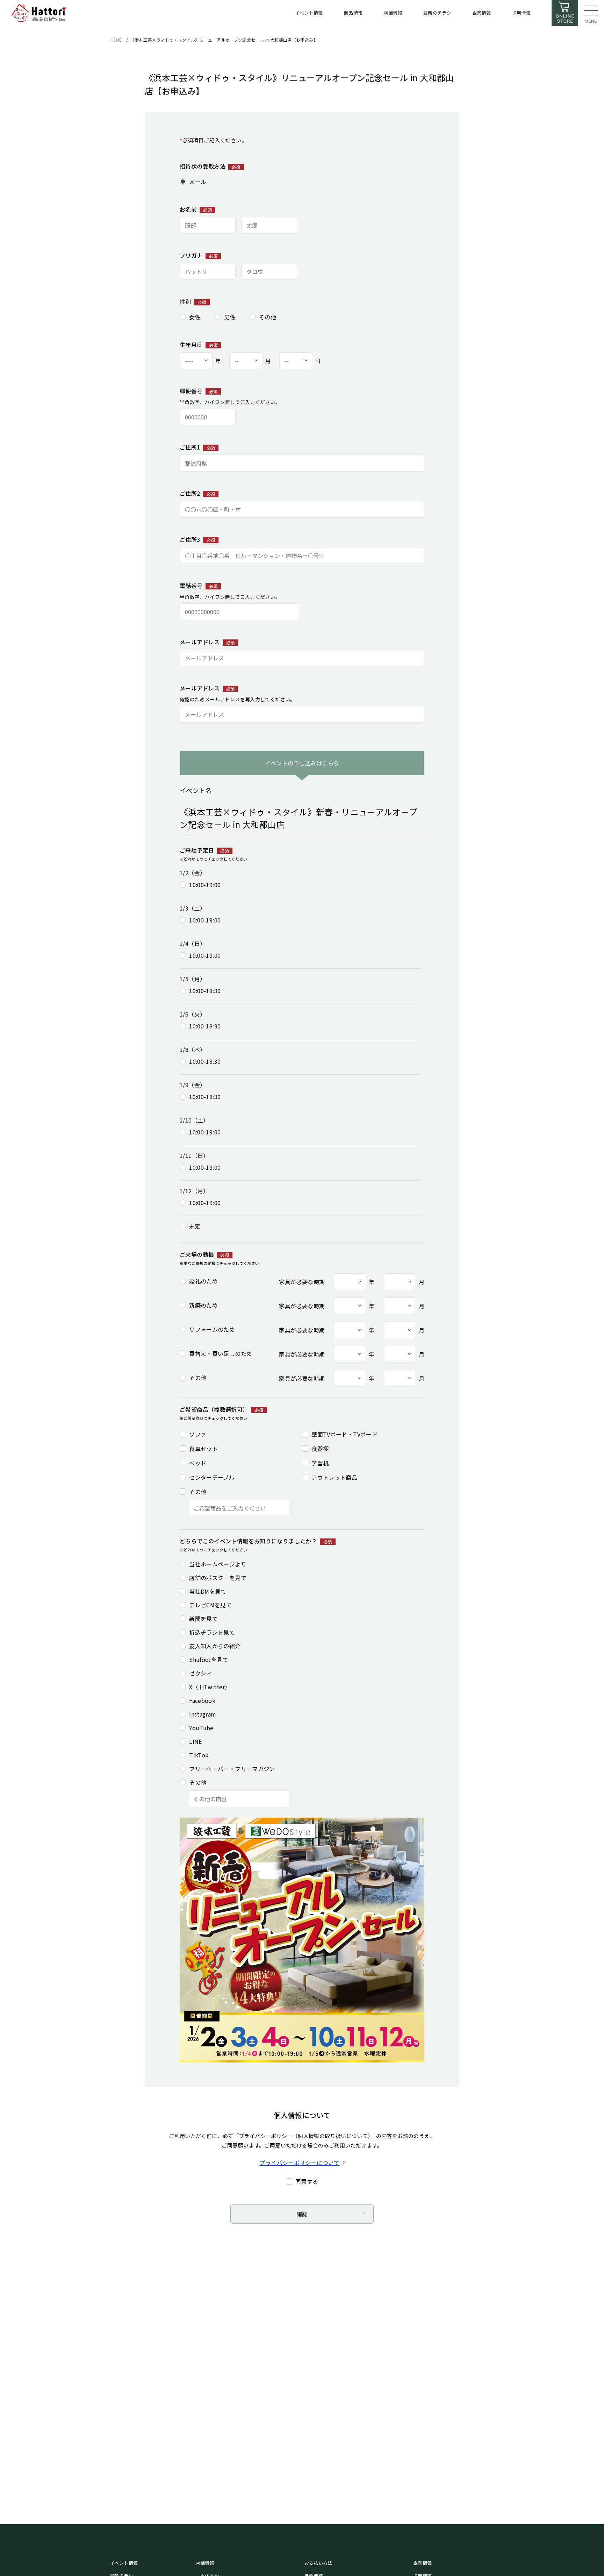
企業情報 (423, 2563)
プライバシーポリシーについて (299, 2163)
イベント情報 (124, 2563)
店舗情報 (205, 2563)
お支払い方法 (318, 2563)
